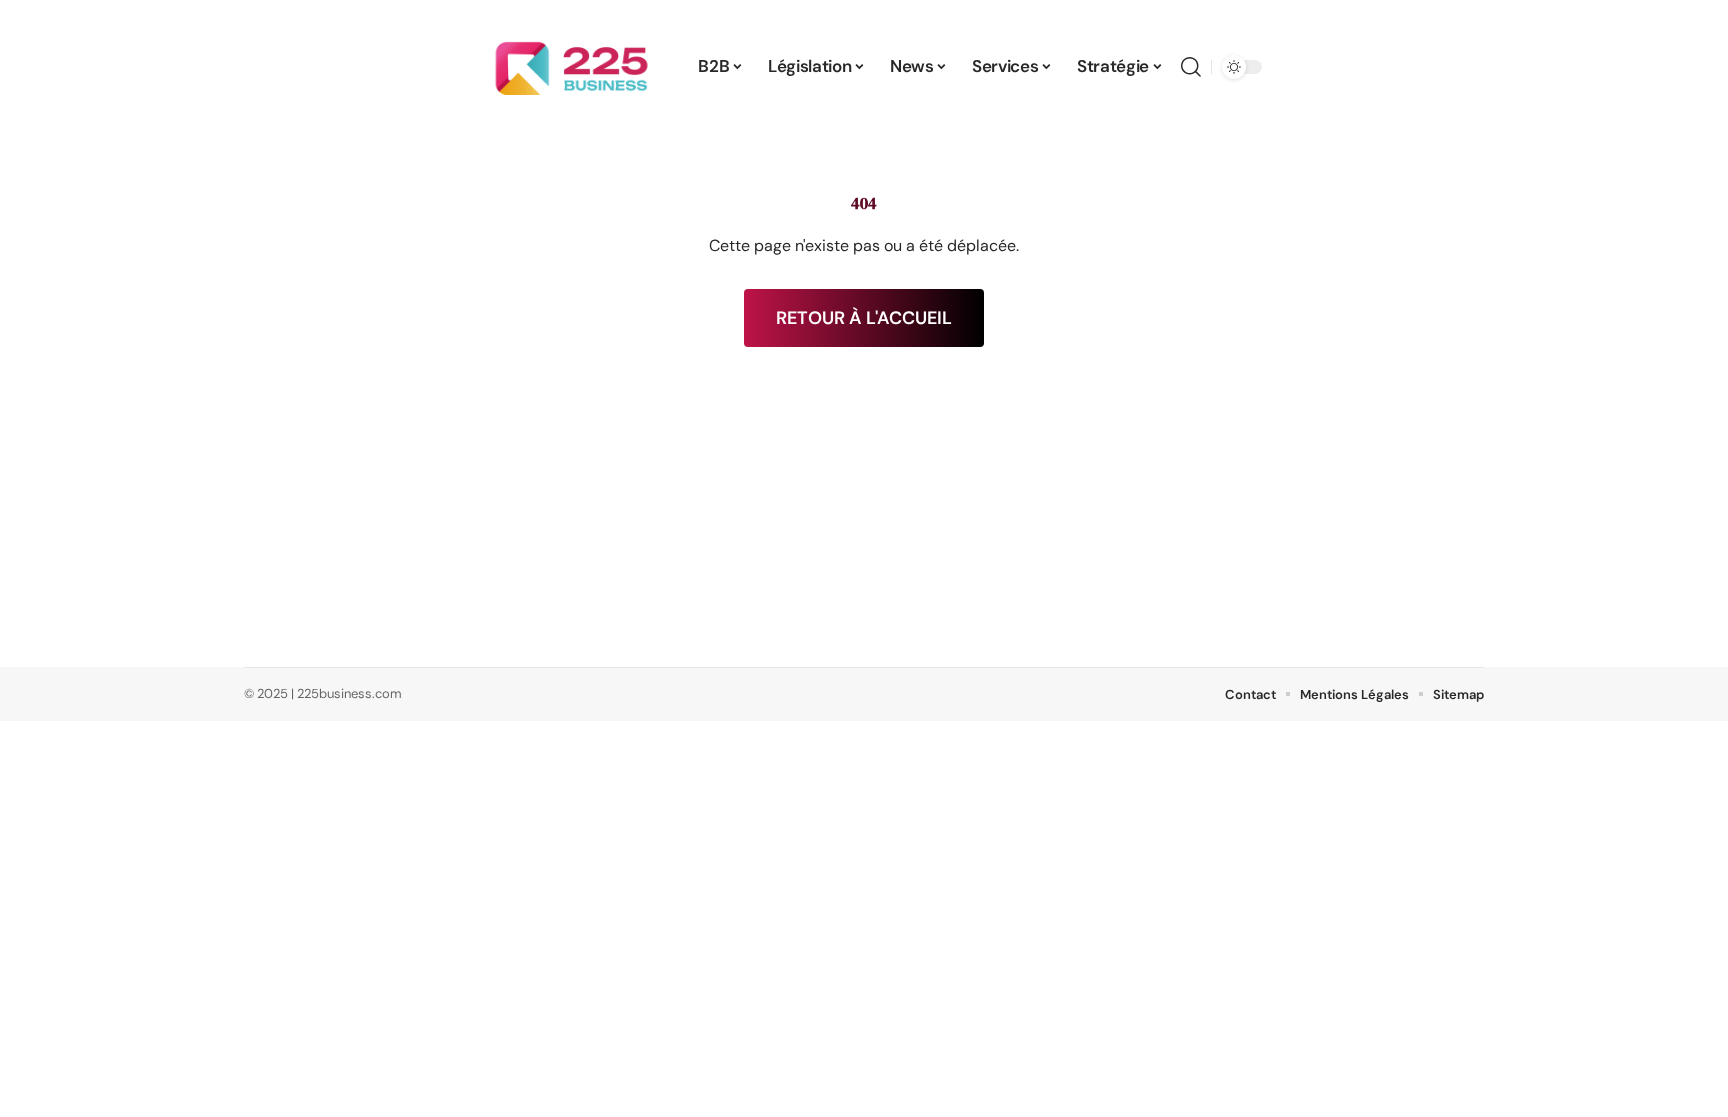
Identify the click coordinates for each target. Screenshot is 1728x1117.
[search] (1191, 67)
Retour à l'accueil (864, 318)
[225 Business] (572, 67)
